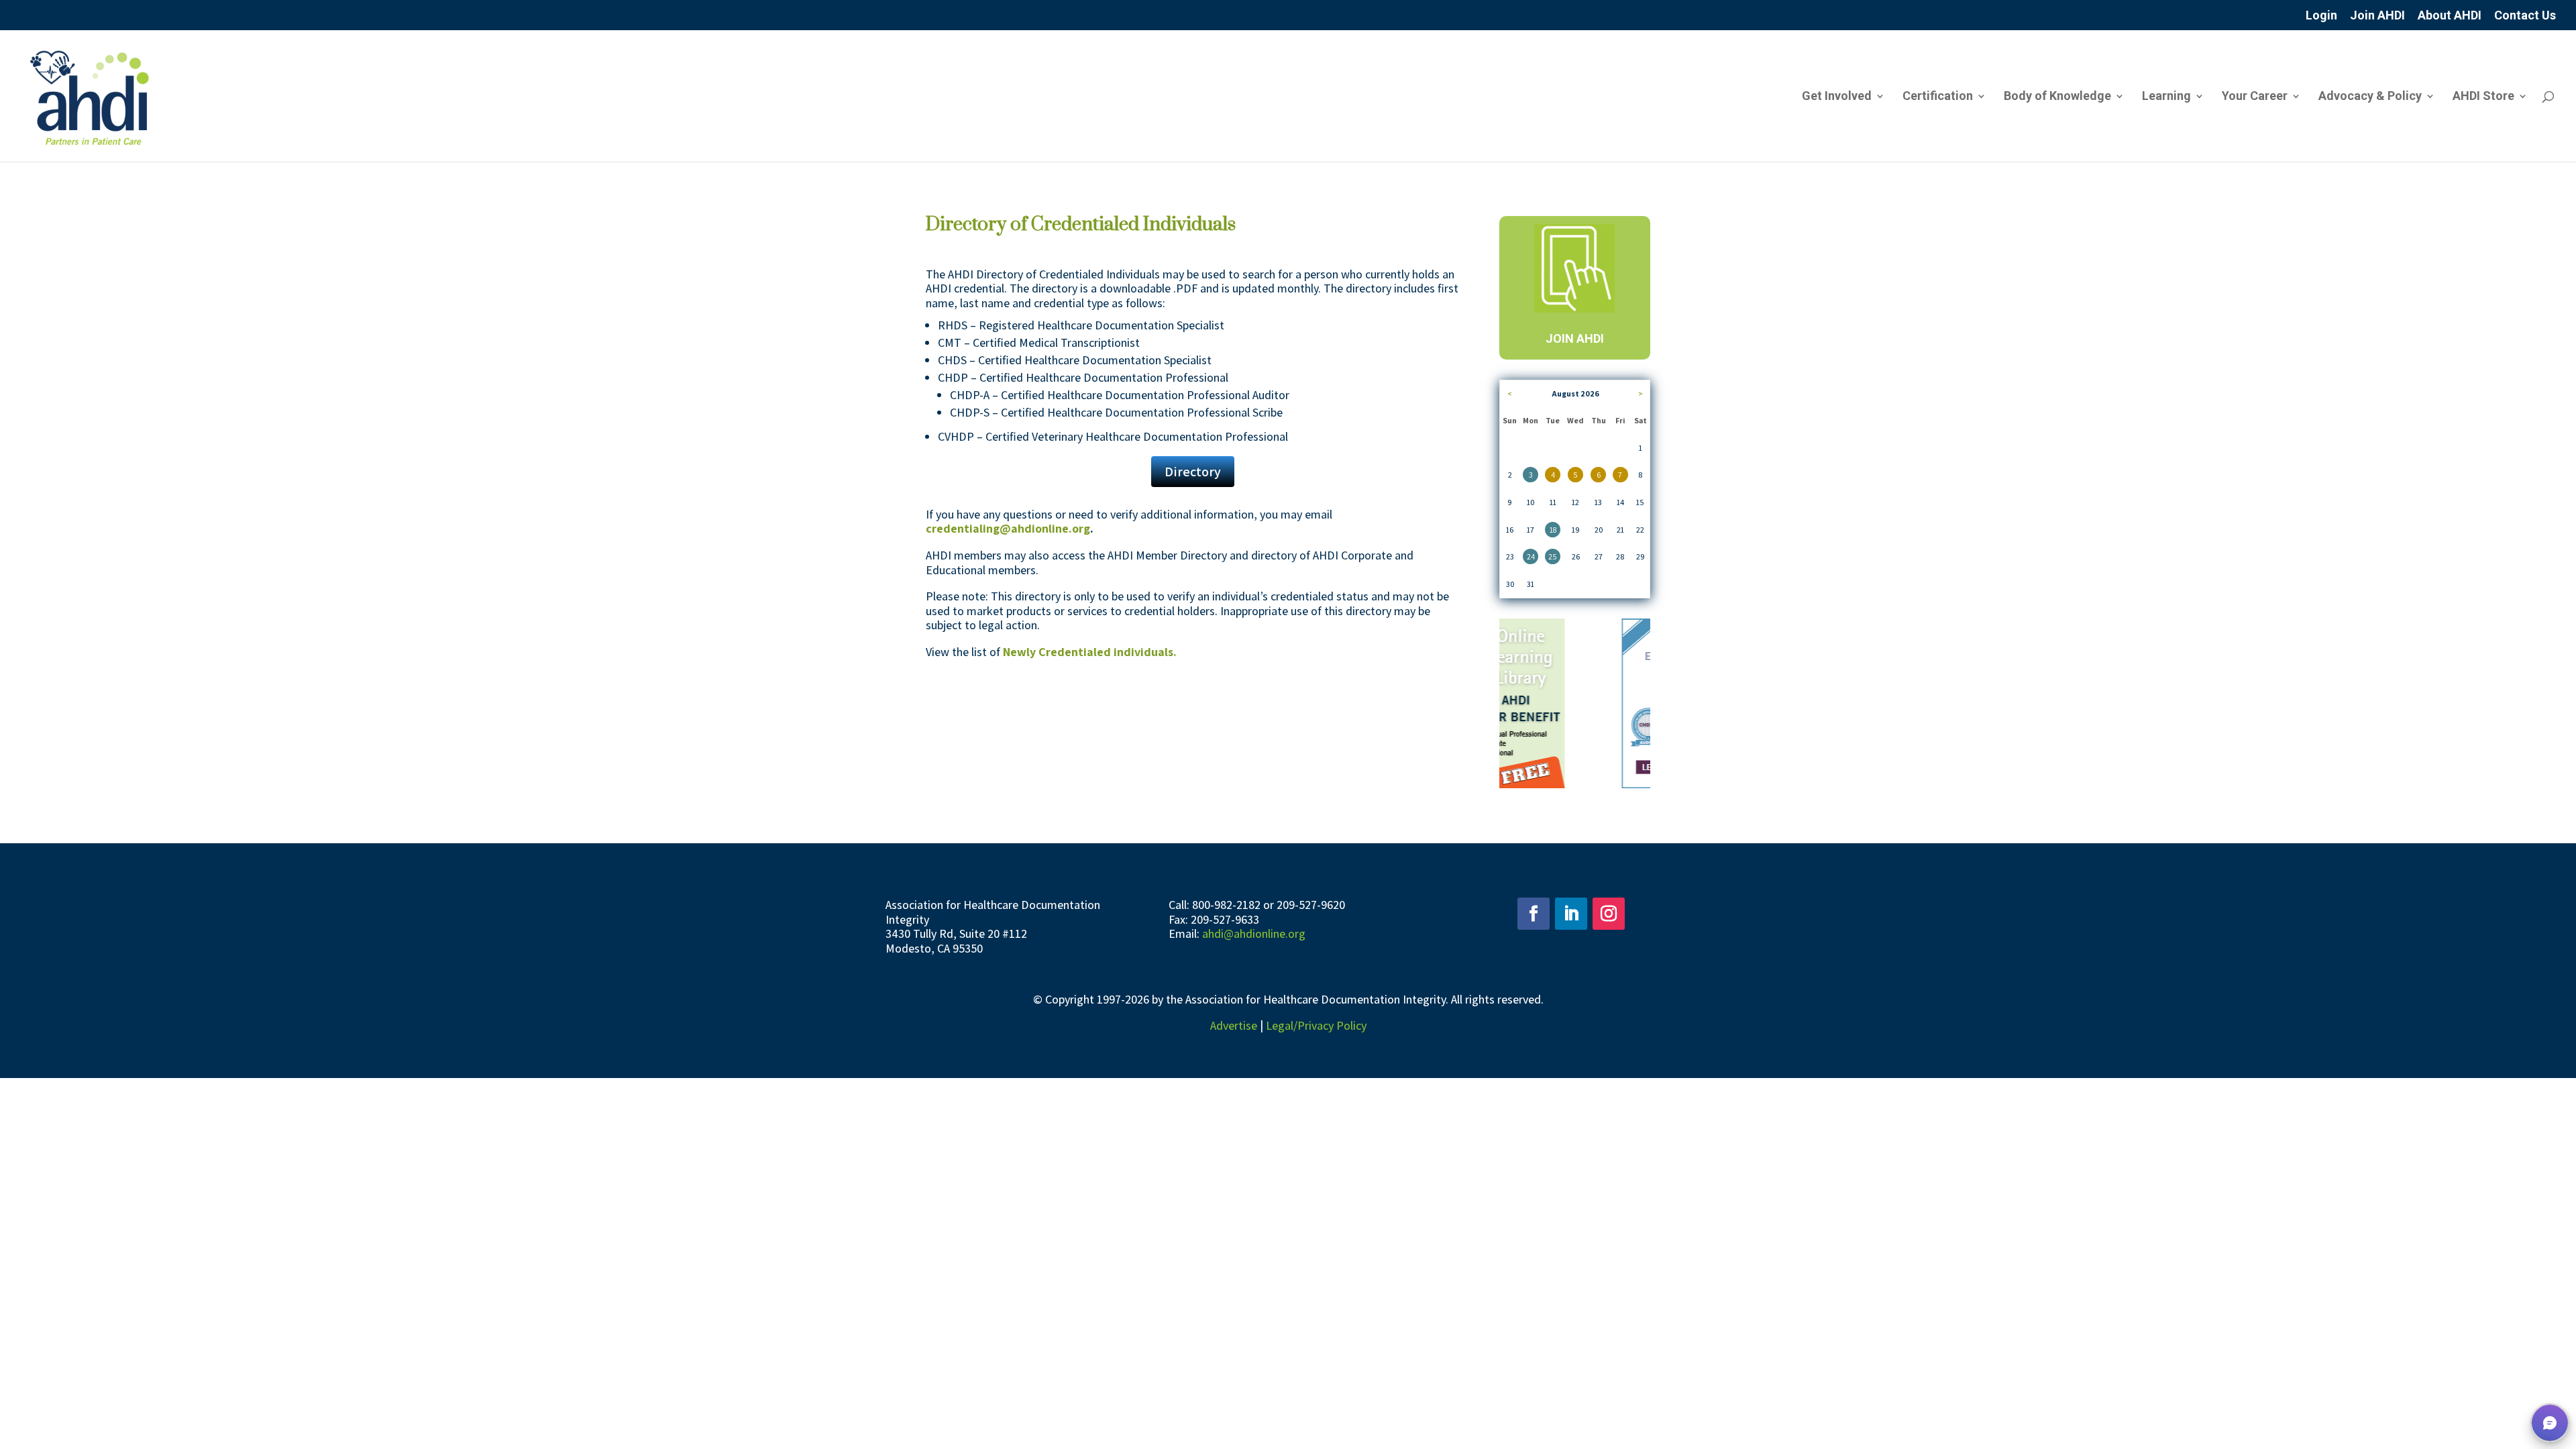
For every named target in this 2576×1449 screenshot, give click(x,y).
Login (2321, 16)
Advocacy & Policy (2370, 97)
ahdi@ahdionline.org (1254, 933)
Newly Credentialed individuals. (1090, 652)
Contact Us (2525, 16)
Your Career (2255, 97)
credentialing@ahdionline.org (1008, 528)
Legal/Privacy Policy (1316, 1025)
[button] (2550, 1423)
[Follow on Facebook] (1534, 914)
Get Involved (1837, 97)
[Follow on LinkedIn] (1571, 914)
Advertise (1234, 1025)
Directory (1193, 472)
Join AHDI (2377, 16)
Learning (2166, 97)
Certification (1938, 97)
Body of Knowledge (2057, 97)
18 (1553, 530)
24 (1531, 556)
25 (1553, 556)
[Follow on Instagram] (1609, 914)
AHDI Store (2483, 97)
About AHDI (2450, 16)
